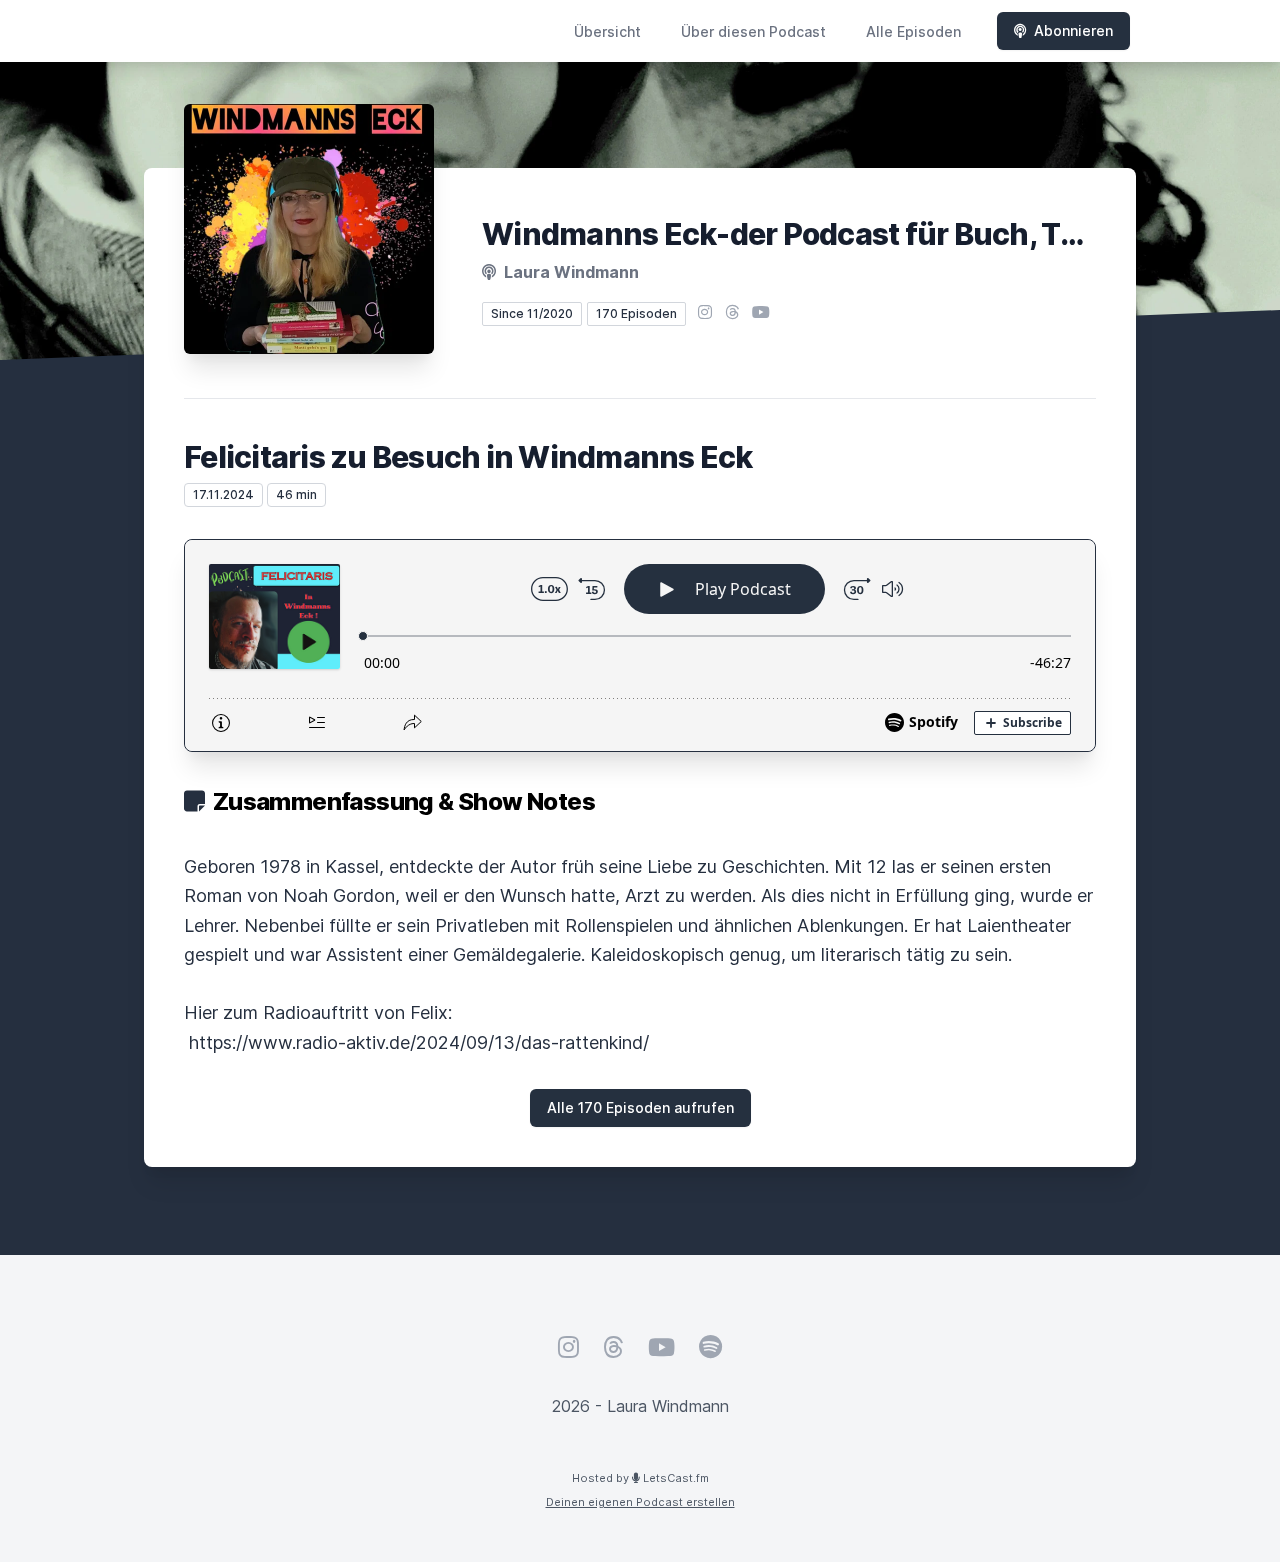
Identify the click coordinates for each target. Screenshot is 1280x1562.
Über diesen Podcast (753, 31)
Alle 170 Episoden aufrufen (640, 1107)
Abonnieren (1073, 30)
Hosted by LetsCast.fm (640, 1478)
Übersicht (607, 31)
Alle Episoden (913, 31)
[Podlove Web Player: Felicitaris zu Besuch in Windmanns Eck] (640, 645)
